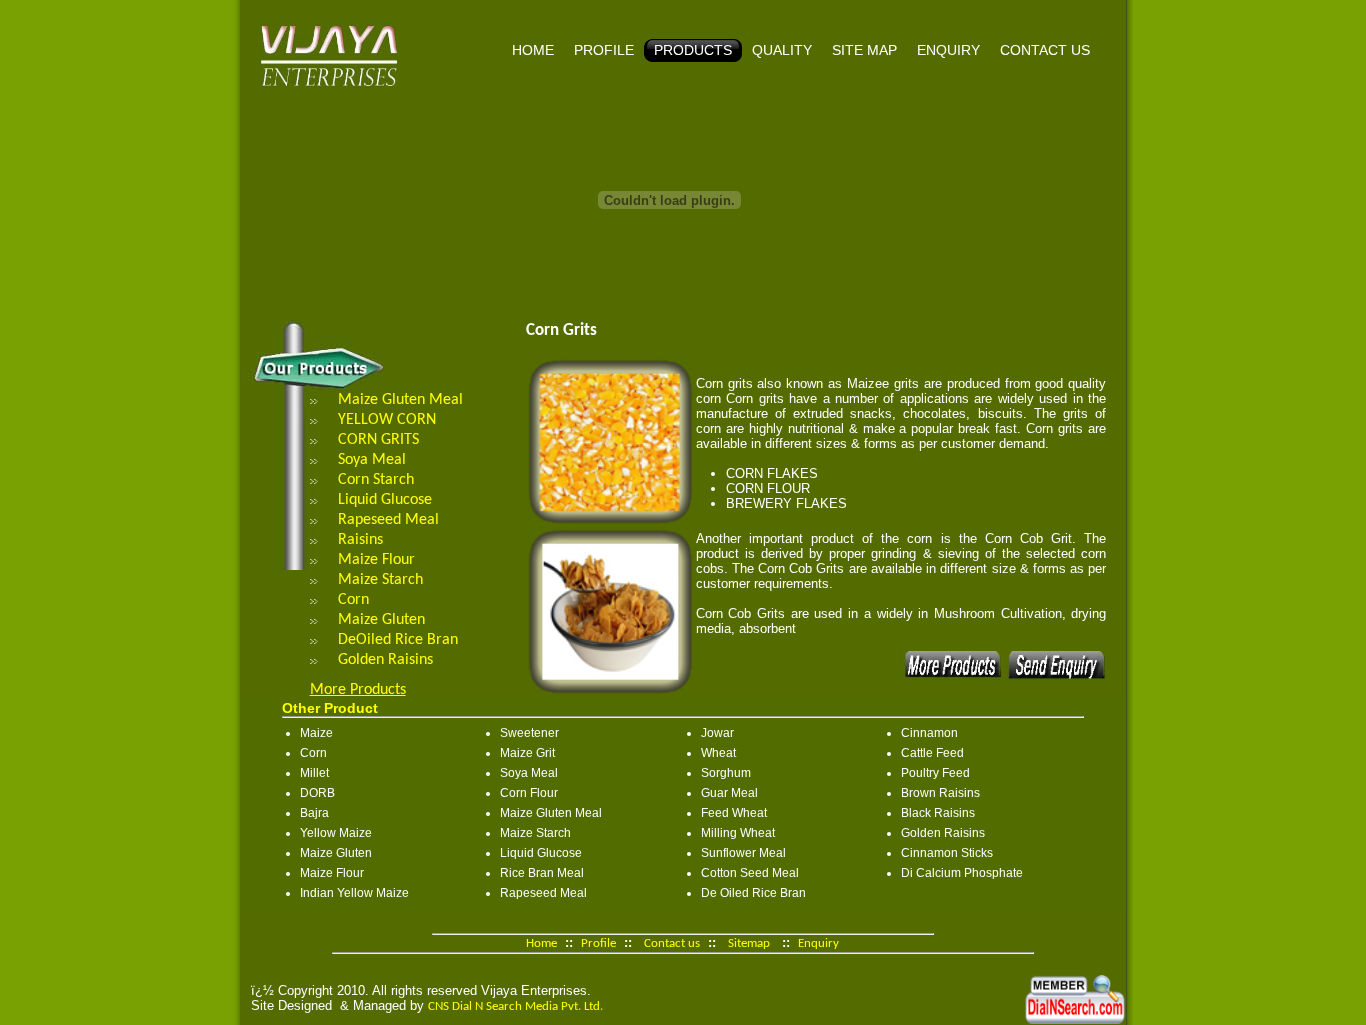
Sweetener (529, 733)
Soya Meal (372, 460)
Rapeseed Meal (388, 520)
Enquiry (948, 50)
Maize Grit (527, 753)
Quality (782, 50)
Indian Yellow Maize (354, 893)
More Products (358, 690)
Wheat (718, 753)
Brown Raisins (940, 793)
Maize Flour (376, 560)
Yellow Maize (336, 833)
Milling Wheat (738, 833)
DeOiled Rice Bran (398, 640)
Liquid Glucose (385, 500)
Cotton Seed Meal (750, 873)
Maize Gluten (381, 620)
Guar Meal (729, 793)
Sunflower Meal (743, 853)
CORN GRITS (378, 440)
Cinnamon (929, 733)
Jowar (717, 733)
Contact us (1045, 50)
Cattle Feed (932, 753)
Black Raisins (938, 813)
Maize (316, 733)
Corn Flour (529, 793)
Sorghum (726, 773)
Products (693, 50)
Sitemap (749, 943)
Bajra (314, 813)
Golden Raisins (385, 660)
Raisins (360, 540)
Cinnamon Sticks (947, 853)
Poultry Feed (935, 773)
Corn (353, 600)
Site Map (864, 50)
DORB (317, 793)
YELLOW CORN (387, 420)
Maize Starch (380, 580)
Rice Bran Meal (542, 873)
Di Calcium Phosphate (962, 873)
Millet (314, 773)
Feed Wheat (734, 813)
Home (533, 50)
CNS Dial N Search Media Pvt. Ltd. (515, 1006)
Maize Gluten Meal (400, 400)
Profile (604, 50)
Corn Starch (376, 480)
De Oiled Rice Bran (753, 893)
